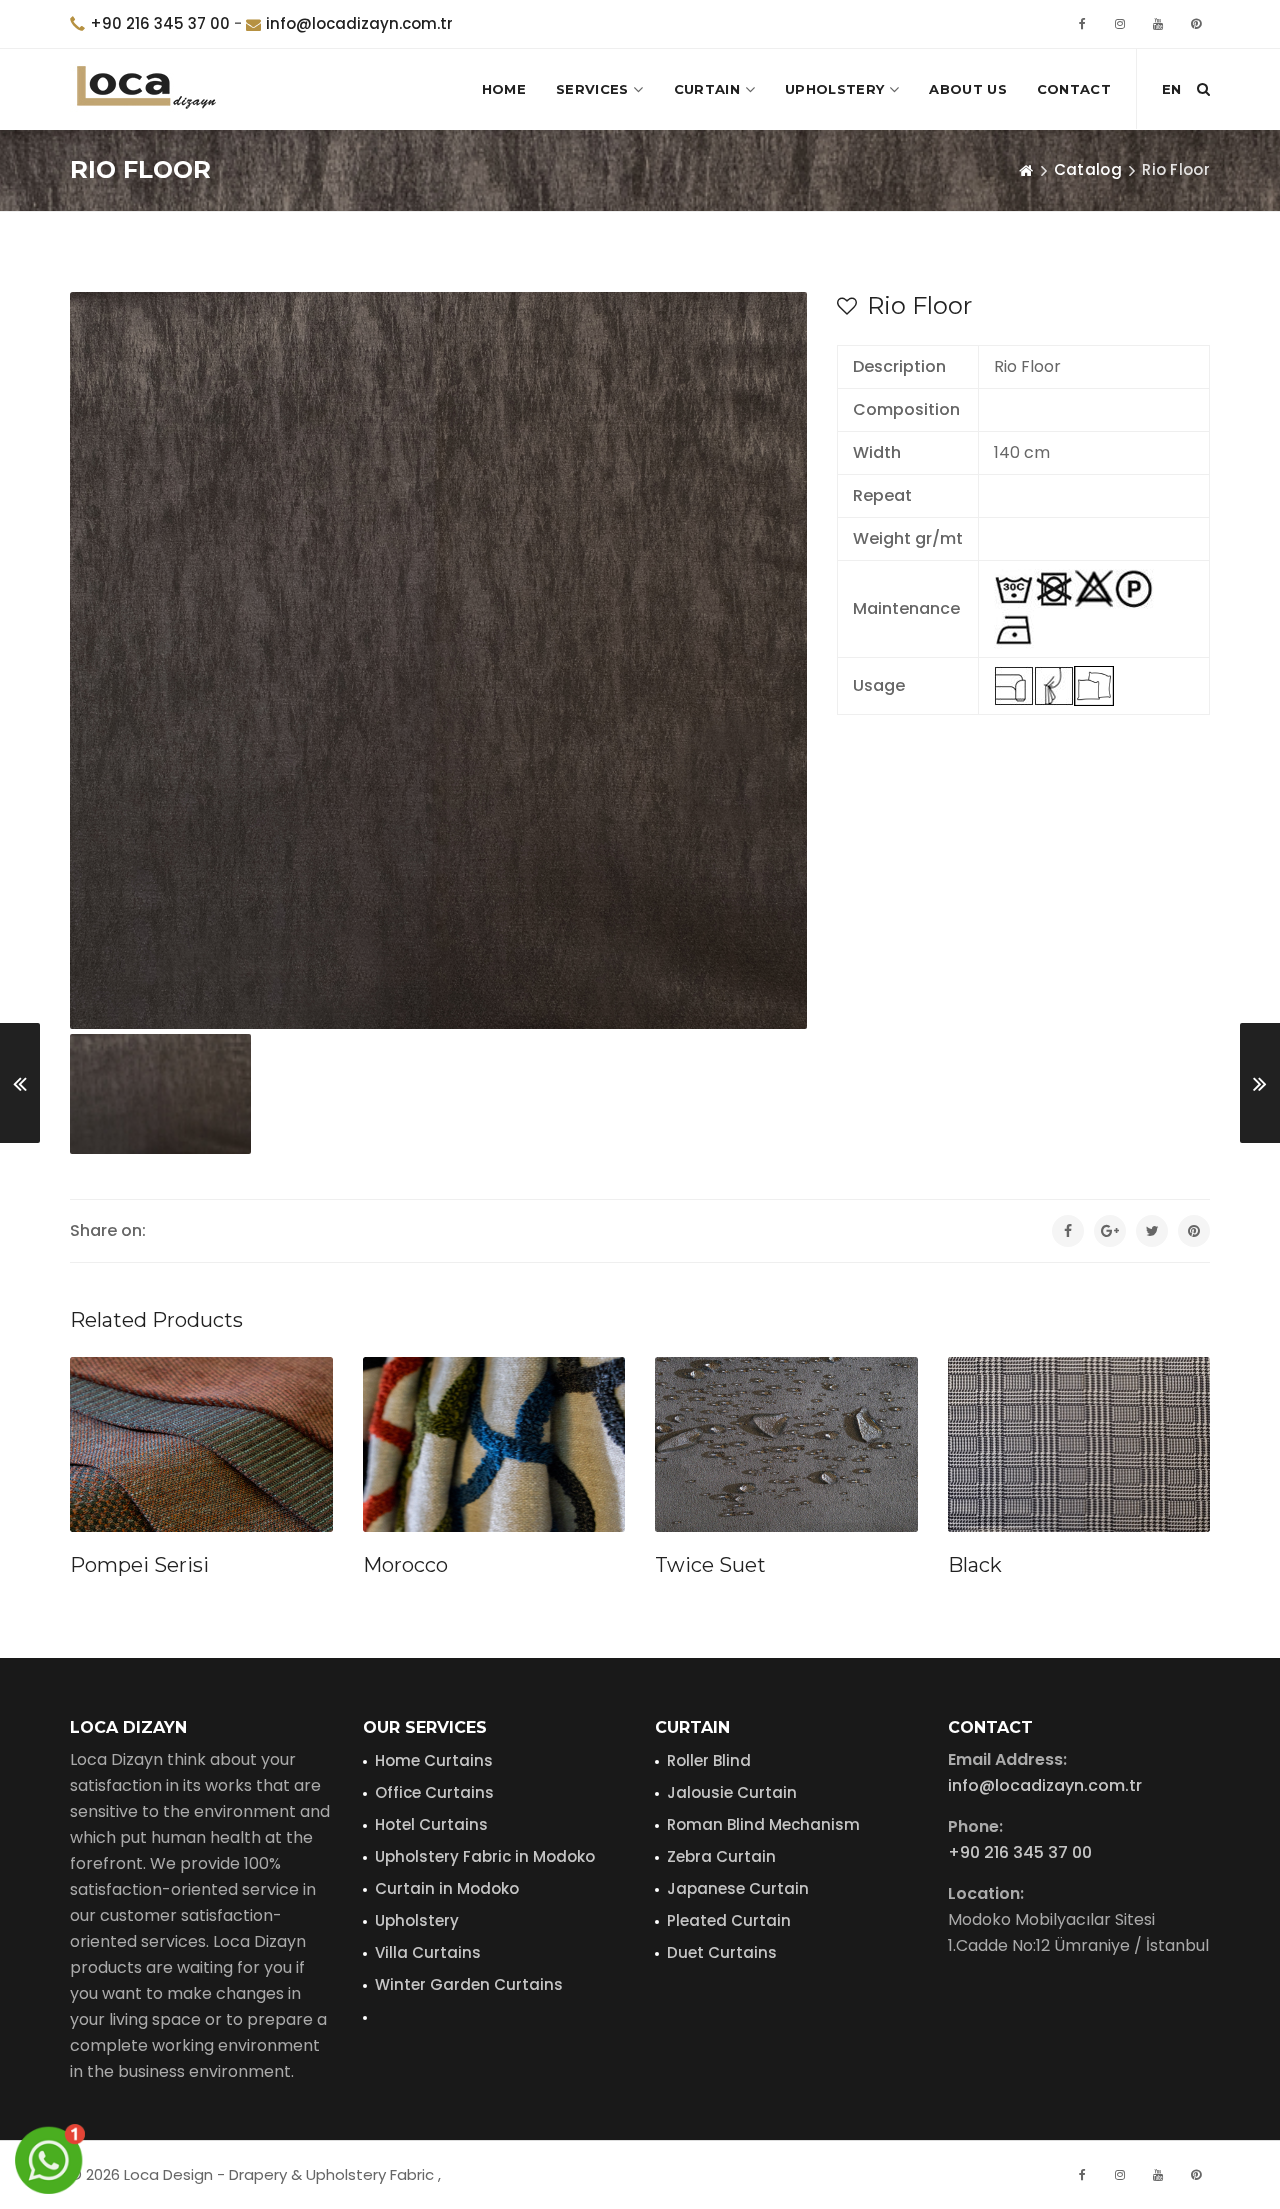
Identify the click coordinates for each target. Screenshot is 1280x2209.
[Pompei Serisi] (201, 1444)
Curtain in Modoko (447, 1888)
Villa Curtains (428, 1952)
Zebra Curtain (721, 1856)
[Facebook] (1082, 24)
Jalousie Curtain (732, 1792)
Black (975, 1565)
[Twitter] (1152, 1231)
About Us (967, 89)
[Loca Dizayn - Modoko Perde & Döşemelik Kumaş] (145, 89)
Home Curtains (434, 1760)
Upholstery (834, 89)
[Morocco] (494, 1444)
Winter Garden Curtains (469, 1984)
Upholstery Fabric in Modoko (485, 1856)
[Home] (1026, 170)
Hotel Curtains (431, 1824)
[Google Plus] (1110, 1231)
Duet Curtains (722, 1952)
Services (592, 89)
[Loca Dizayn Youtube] (1158, 2175)
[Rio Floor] (438, 660)
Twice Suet (710, 1565)
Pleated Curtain (729, 1920)
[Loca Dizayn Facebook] (1082, 2175)
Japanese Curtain (738, 1888)
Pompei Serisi (139, 1565)
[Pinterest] (1196, 24)
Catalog (1088, 169)
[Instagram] (1120, 24)
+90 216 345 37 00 (160, 23)
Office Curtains (434, 1792)
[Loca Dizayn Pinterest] (1196, 2175)
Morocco (405, 1565)
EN (1171, 89)
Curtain (707, 89)
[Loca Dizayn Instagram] (1120, 2175)
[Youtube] (1158, 24)
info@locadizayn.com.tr (359, 23)
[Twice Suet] (786, 1444)
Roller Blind (709, 1760)
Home (504, 89)
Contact (1074, 89)
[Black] (1079, 1444)
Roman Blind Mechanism (763, 1824)
